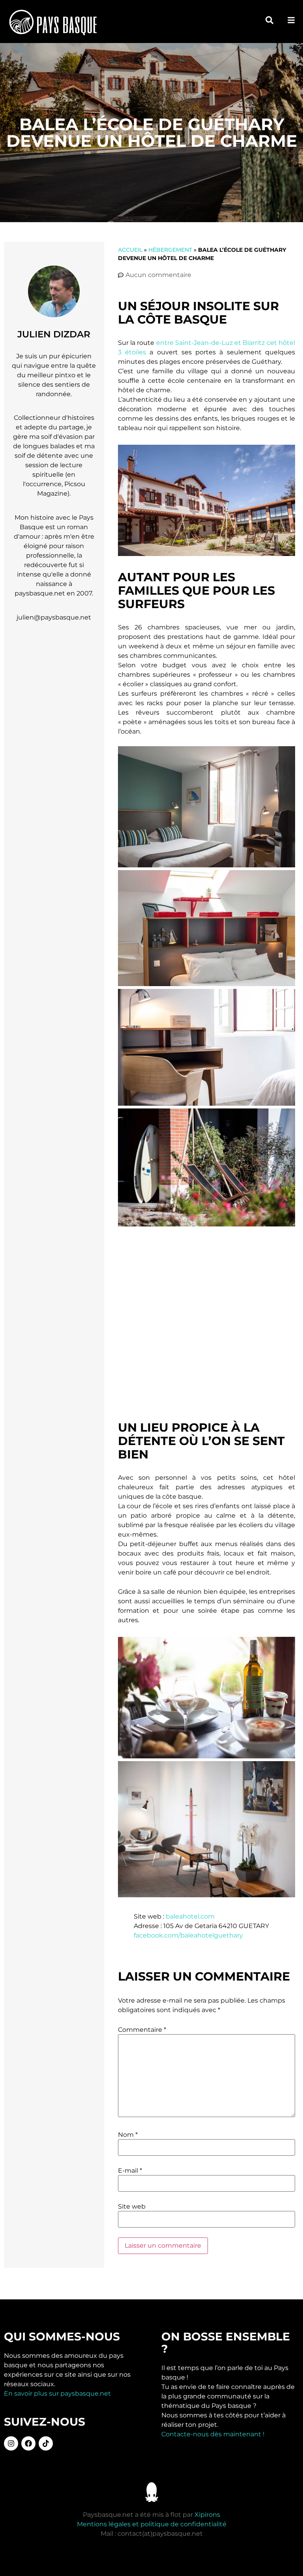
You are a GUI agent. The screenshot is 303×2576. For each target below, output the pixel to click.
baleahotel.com (190, 1916)
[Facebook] (28, 2443)
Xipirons (207, 2515)
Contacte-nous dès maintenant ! (213, 2434)
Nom (128, 2135)
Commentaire (142, 2030)
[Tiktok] (46, 2443)
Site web (132, 2207)
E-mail (130, 2171)
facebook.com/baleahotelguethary (188, 1935)
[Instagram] (11, 2443)
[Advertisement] (207, 1325)
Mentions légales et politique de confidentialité (152, 2524)
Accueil (130, 250)
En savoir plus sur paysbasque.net (57, 2393)
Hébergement (170, 250)
